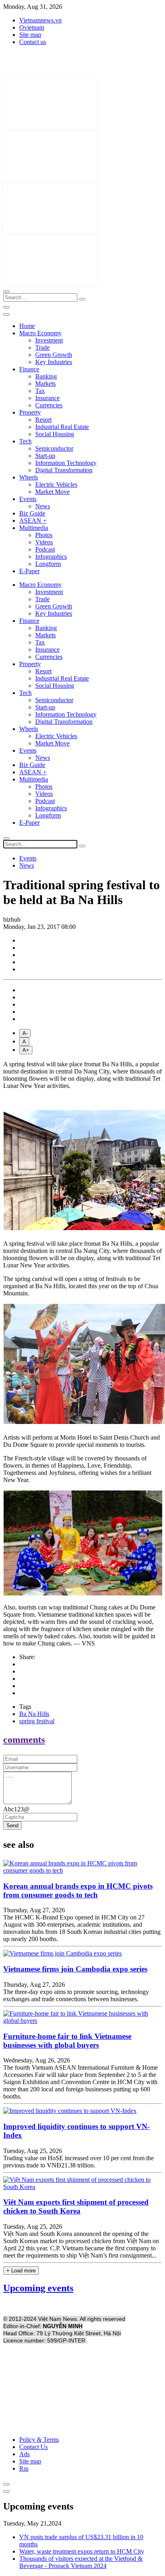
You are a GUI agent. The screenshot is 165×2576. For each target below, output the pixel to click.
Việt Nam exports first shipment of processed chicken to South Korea (76, 2206)
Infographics (51, 557)
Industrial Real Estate (62, 427)
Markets (45, 384)
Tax (40, 391)
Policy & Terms (39, 2440)
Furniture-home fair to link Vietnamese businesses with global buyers (67, 2041)
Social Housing (55, 434)
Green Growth (54, 355)
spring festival (37, 1721)
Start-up (45, 456)
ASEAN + (33, 521)
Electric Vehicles (56, 484)
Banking (46, 376)
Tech (25, 441)
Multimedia (34, 528)
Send (12, 1826)
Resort (43, 420)
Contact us (33, 42)
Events (28, 499)
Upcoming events (38, 2288)
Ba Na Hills (34, 1714)
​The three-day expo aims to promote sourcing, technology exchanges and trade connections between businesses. (76, 1995)
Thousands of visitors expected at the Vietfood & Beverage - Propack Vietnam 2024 (81, 2562)
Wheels (29, 477)
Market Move (52, 492)
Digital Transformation (64, 470)
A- (25, 1033)
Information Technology (66, 463)
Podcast (45, 549)
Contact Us (33, 2447)
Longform (48, 564)
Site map (30, 35)
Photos (44, 535)
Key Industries (54, 362)
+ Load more (21, 2271)
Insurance (47, 398)
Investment (49, 340)
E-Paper (29, 571)
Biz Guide (32, 513)
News (43, 506)
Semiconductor (54, 448)
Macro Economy (40, 333)
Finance (29, 369)
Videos (44, 542)
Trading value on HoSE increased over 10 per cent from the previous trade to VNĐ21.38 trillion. (78, 2162)
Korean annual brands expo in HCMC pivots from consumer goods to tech (78, 1890)
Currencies (49, 405)
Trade (42, 347)
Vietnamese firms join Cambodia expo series (75, 1969)
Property (30, 412)
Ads (24, 2454)
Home (27, 326)
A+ (26, 1050)
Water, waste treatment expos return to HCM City (82, 2551)
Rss (24, 2468)
